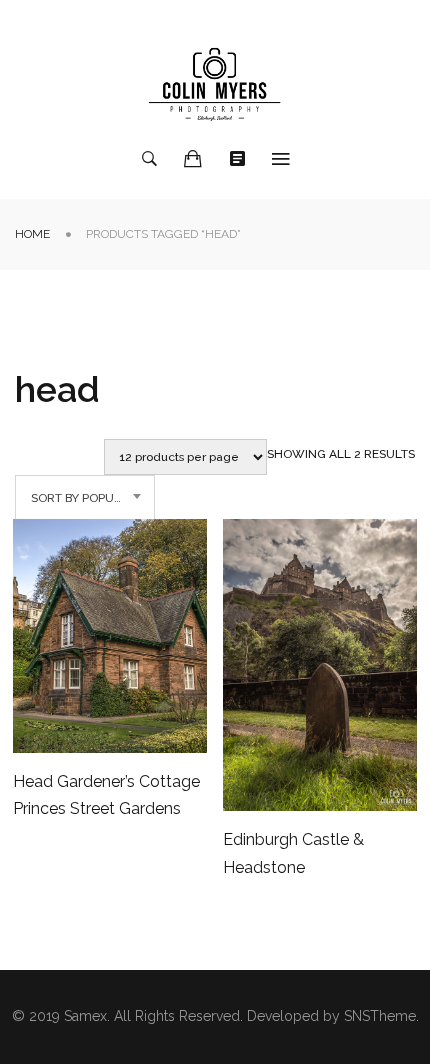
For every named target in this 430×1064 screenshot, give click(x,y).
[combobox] (85, 498)
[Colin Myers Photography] (215, 84)
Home (32, 234)
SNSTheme (380, 1016)
